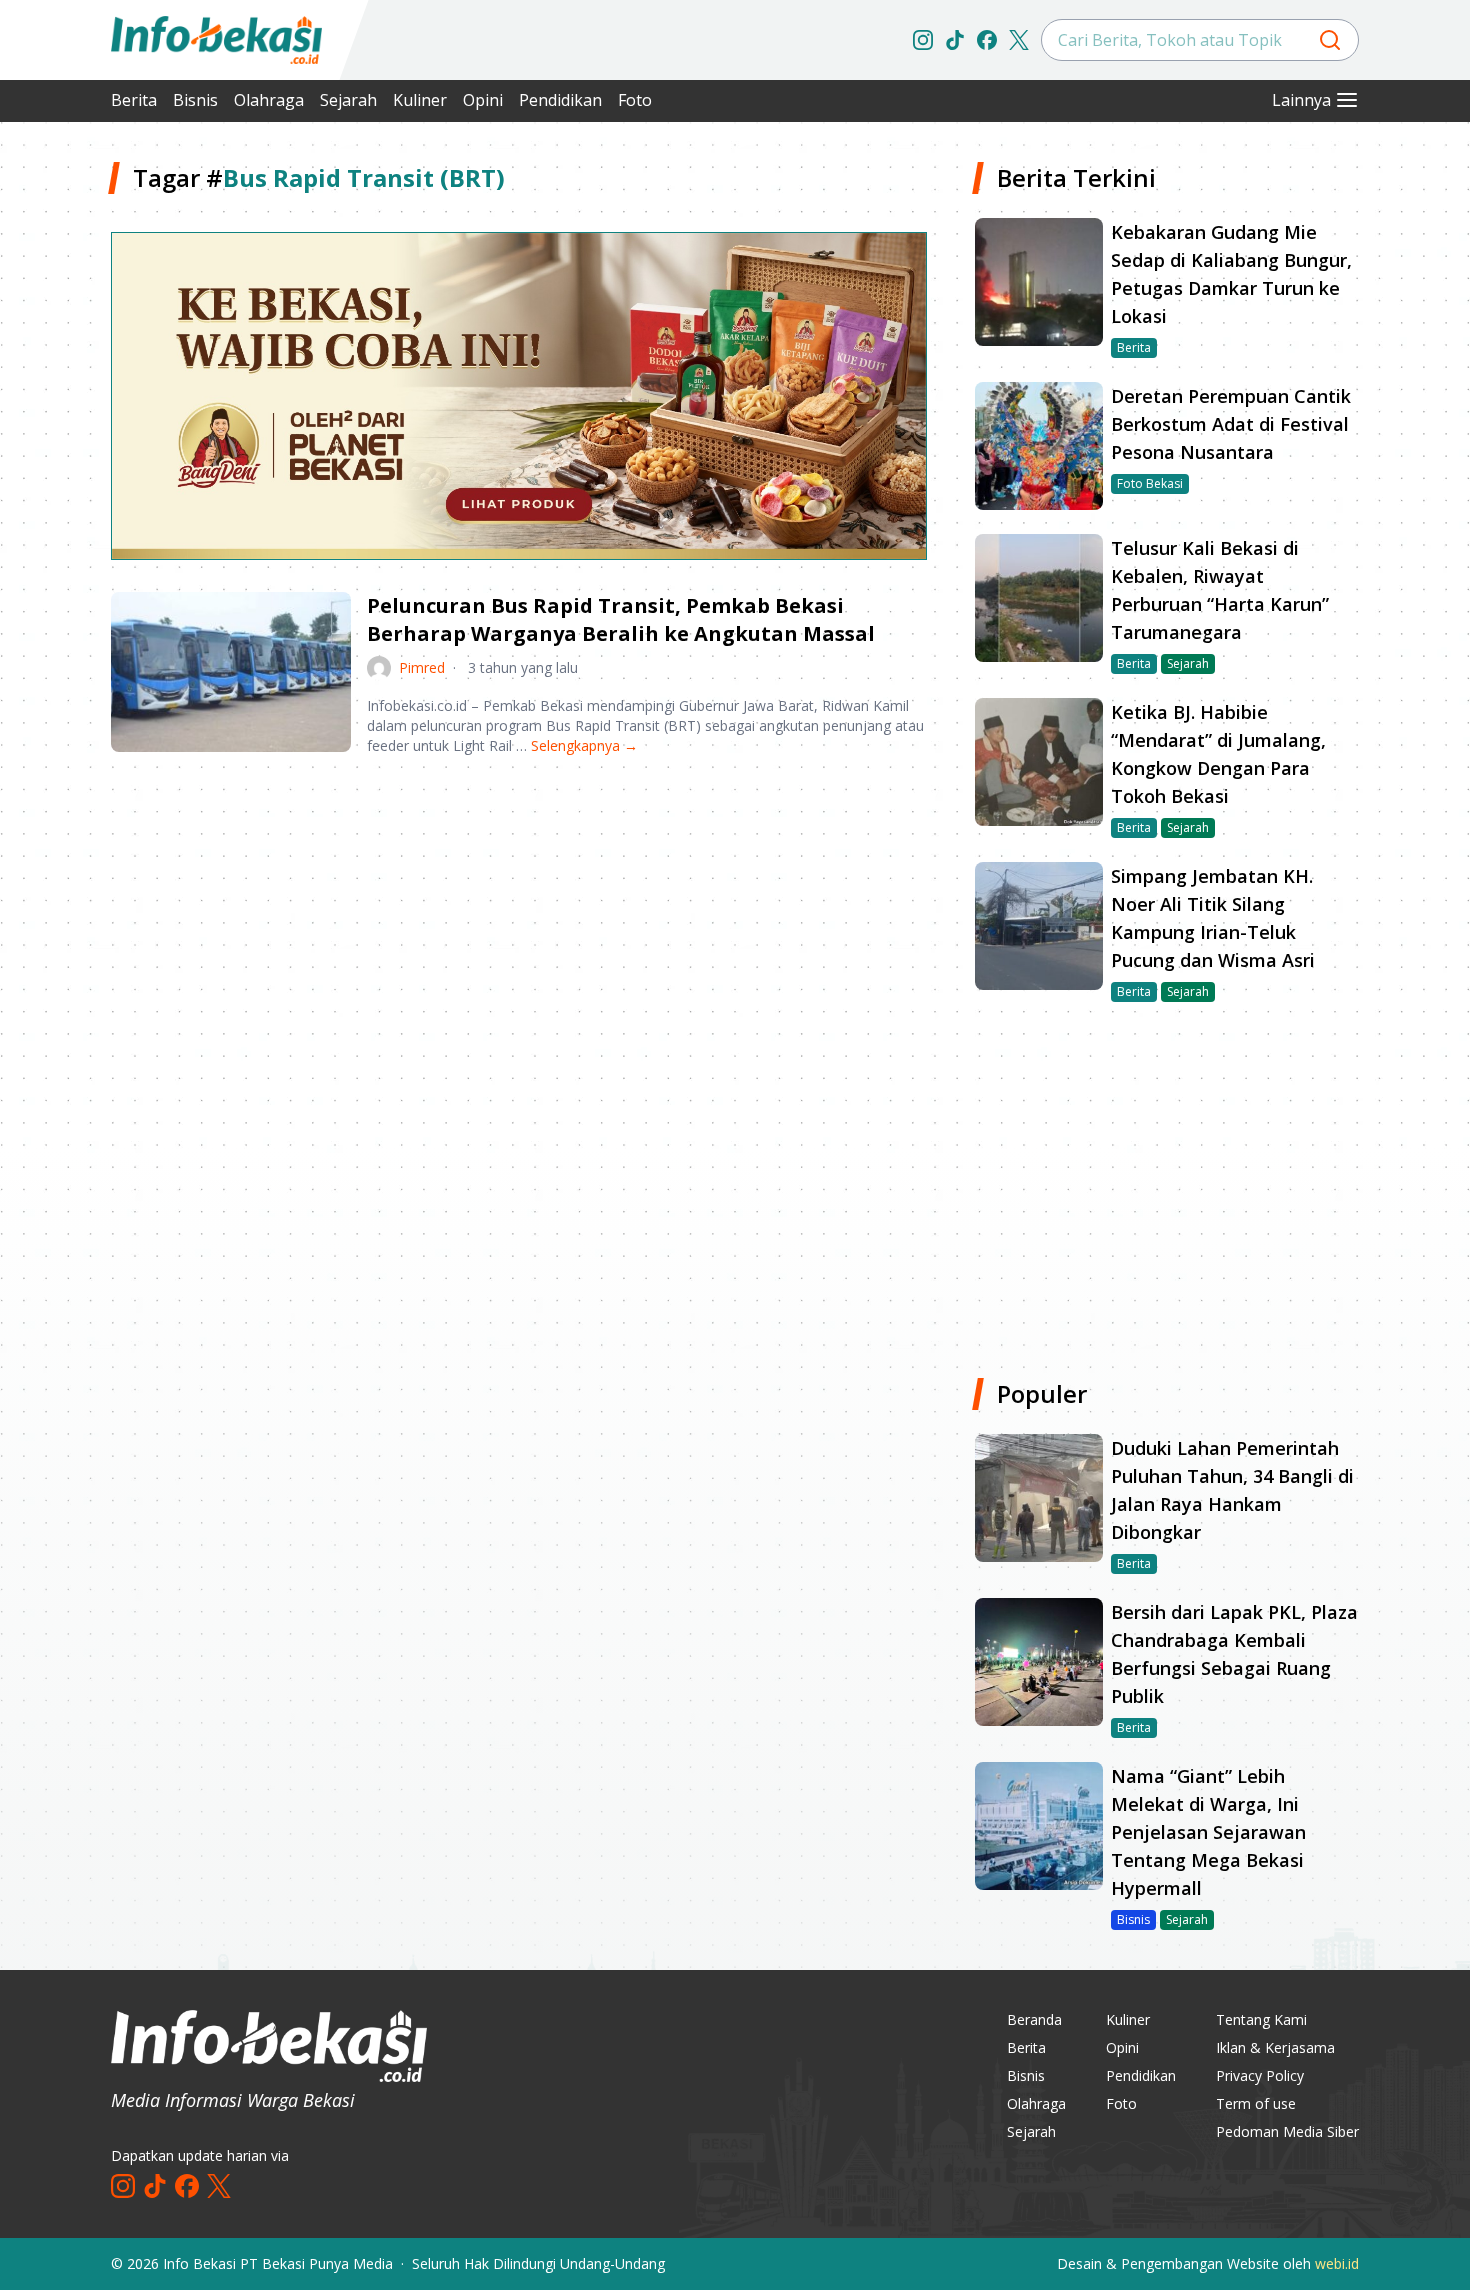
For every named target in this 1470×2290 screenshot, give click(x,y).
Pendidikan (560, 100)
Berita (134, 100)
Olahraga (269, 100)
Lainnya (1301, 100)
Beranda (1034, 2019)
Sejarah (348, 100)
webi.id (1337, 2263)
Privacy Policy (1260, 2075)
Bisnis (195, 100)
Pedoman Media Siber (1287, 2131)
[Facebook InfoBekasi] (987, 40)
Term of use (1256, 2103)
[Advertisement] (519, 928)
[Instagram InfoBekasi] (923, 40)
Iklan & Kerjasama (1275, 2047)
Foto (635, 100)
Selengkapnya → (584, 745)
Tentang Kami (1261, 2019)
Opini (483, 100)
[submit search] (1330, 40)
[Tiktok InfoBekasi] (955, 40)
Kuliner (420, 100)
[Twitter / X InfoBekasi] (1019, 40)
